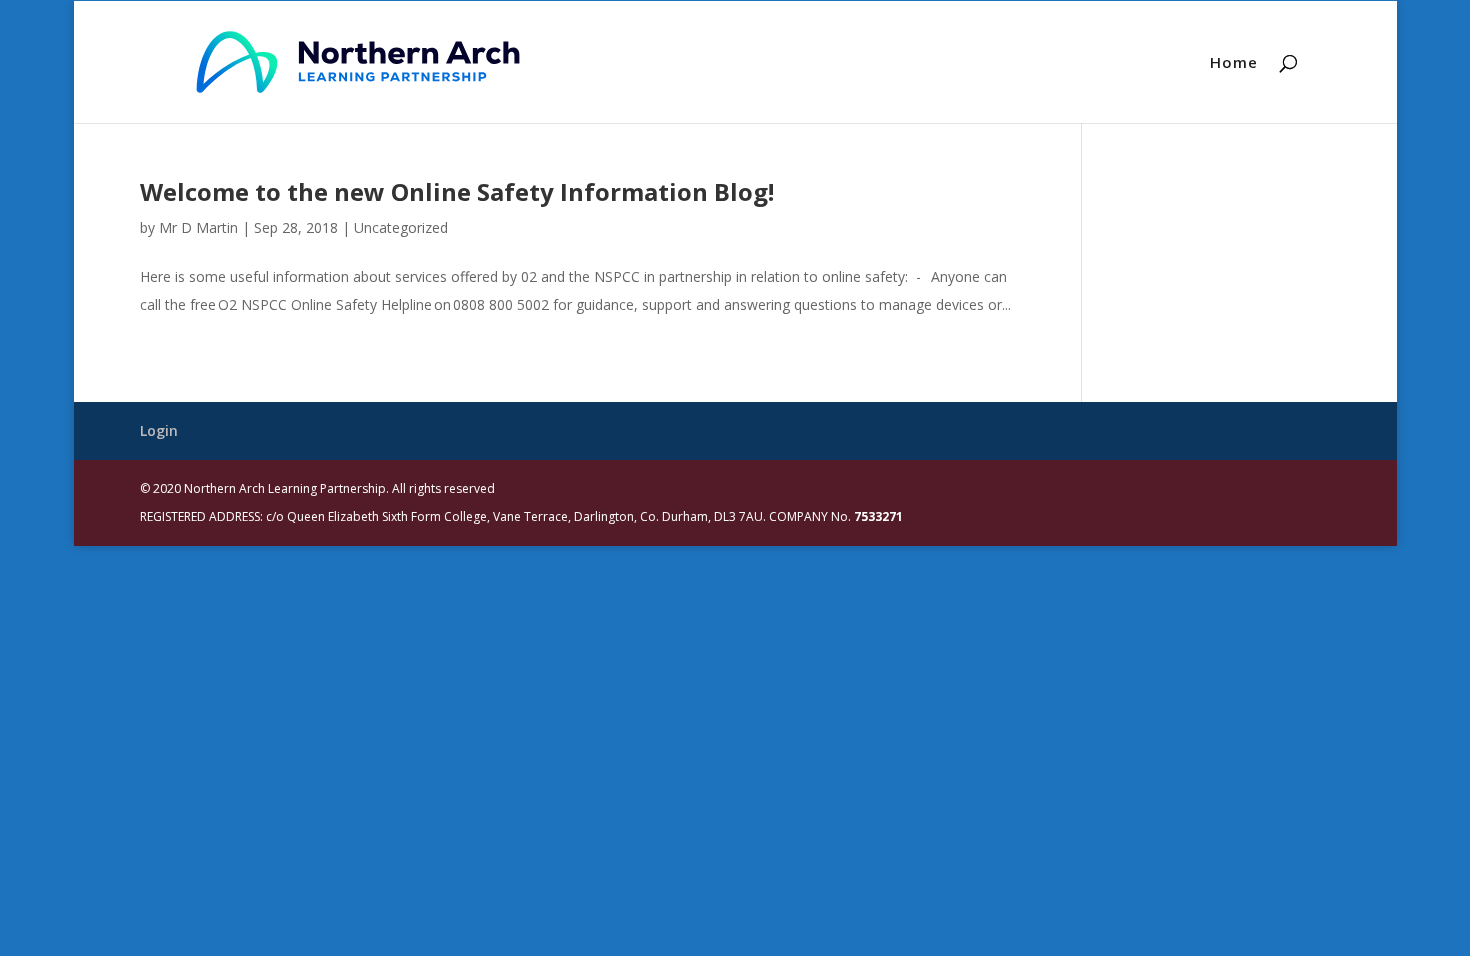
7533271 (878, 516)
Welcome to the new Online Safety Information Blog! (457, 191)
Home (1234, 63)
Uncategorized (401, 227)
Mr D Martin (198, 227)
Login (159, 430)
